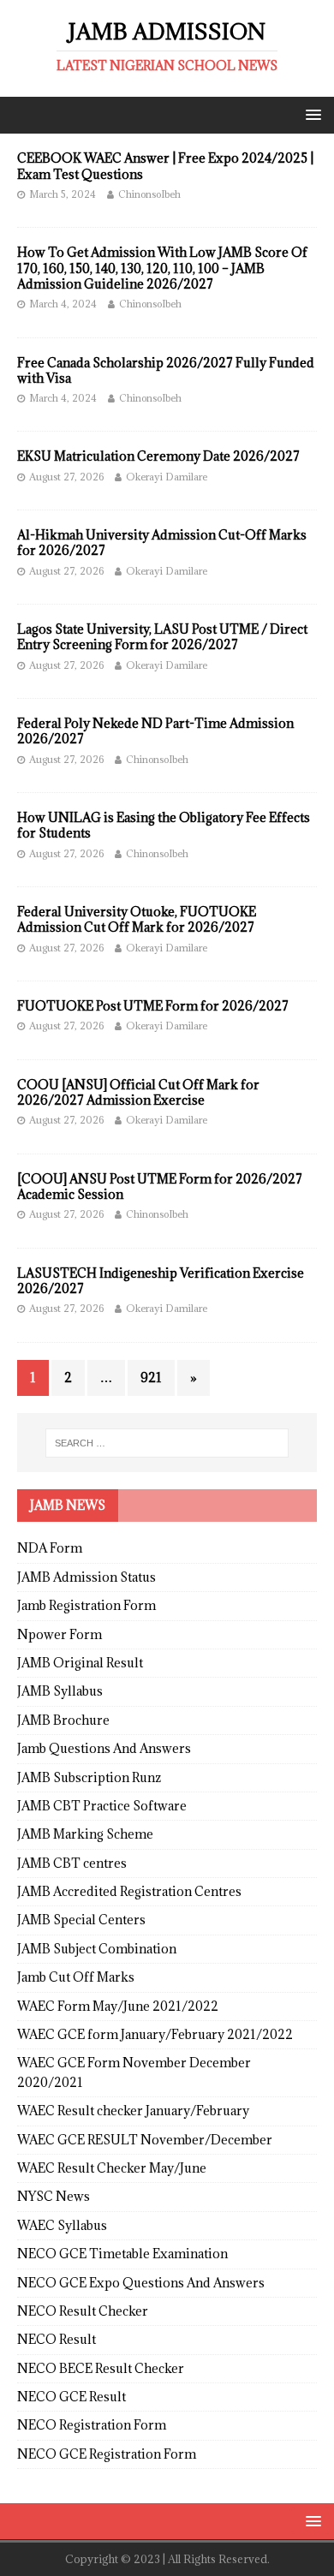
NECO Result (57, 2339)
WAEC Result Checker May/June (112, 2168)
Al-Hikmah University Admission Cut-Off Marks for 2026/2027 (162, 543)
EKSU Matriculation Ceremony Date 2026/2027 (158, 456)
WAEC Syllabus (62, 2225)
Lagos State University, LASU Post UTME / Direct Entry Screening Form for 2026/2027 (162, 637)
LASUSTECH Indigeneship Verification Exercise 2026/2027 (161, 1281)
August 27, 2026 (66, 477)
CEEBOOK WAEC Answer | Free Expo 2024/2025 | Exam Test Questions (165, 166)
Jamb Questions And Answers (104, 1748)
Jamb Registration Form (86, 1605)
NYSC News (54, 2196)
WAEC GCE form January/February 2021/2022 (155, 2034)
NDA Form (50, 1548)
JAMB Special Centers (81, 1920)
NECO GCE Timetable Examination (122, 2254)
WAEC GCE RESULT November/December (145, 2140)
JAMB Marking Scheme (85, 1834)
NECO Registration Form (92, 2425)
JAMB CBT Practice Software (102, 1806)
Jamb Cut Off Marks (76, 1977)
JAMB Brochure (63, 1720)
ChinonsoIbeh (149, 194)
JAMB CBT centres (72, 1863)
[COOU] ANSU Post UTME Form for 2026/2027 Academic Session (160, 1187)
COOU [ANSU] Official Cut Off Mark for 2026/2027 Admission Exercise (138, 1092)
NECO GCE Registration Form (107, 2454)
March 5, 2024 (63, 194)
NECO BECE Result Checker (101, 2368)
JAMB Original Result (80, 1663)
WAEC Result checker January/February (133, 2111)
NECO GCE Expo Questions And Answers (141, 2283)
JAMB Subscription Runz (89, 1777)
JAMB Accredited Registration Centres (129, 1891)
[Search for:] (167, 1443)
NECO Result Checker (83, 2311)
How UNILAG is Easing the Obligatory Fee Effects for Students (164, 825)
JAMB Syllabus (60, 1691)
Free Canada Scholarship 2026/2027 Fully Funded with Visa (166, 370)
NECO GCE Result (72, 2397)
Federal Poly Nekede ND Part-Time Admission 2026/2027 (155, 731)
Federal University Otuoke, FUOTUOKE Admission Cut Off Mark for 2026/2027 (137, 919)
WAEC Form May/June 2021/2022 (118, 2006)
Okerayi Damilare (167, 477)
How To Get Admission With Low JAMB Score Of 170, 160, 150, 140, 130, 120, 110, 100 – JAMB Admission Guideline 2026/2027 (162, 268)
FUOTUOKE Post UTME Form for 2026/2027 (153, 1006)
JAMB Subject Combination (97, 1949)
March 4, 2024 (63, 304)
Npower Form (60, 1634)
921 (151, 1377)
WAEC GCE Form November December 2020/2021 (134, 2072)
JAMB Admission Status (86, 1577)
